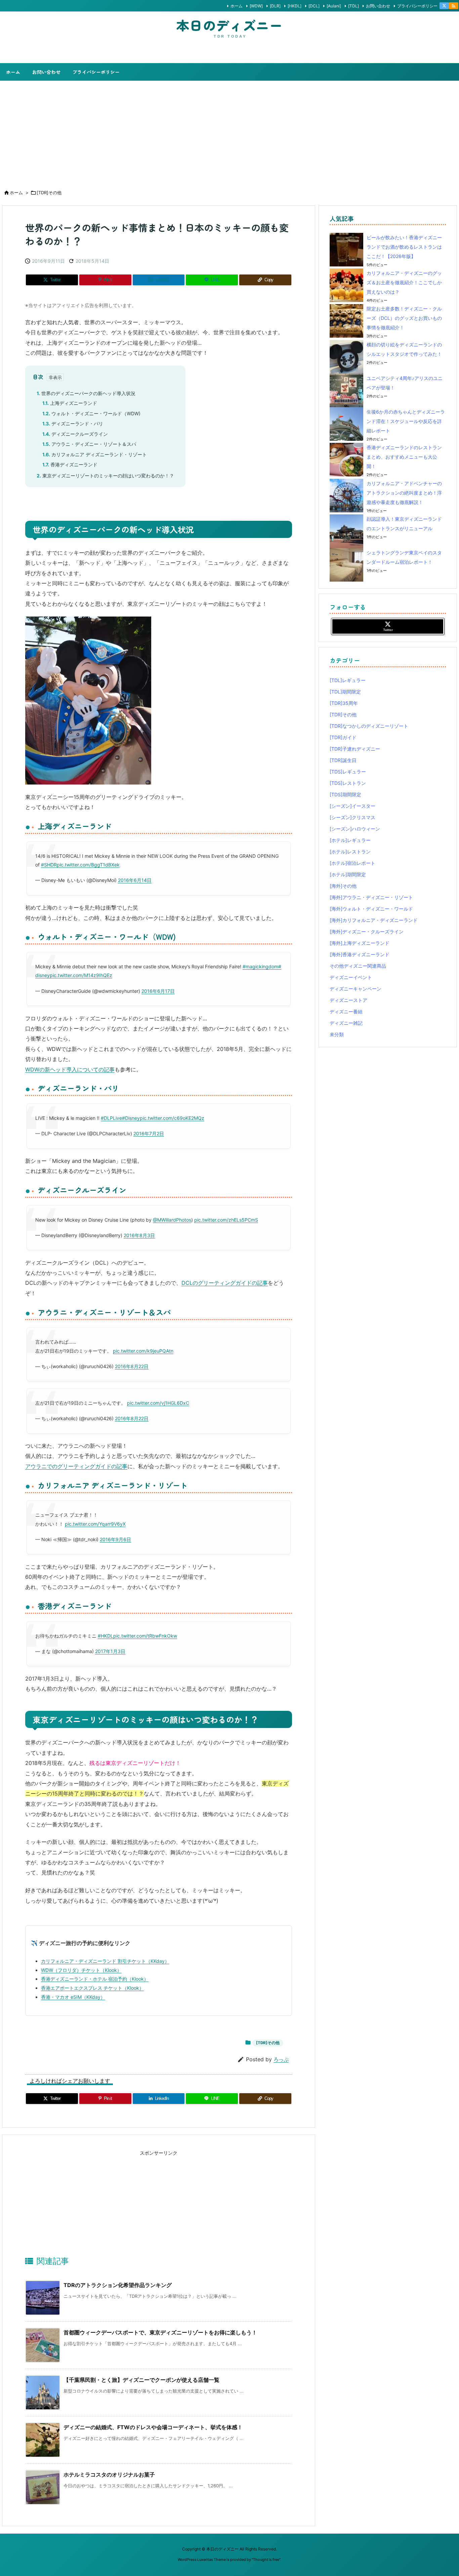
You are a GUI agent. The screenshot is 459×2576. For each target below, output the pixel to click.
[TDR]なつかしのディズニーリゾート (369, 726)
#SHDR (49, 865)
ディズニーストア (348, 1000)
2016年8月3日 (139, 1235)
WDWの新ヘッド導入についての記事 (70, 1069)
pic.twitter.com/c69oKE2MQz (172, 1118)
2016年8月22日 (132, 1366)
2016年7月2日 (149, 1133)
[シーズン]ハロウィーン (355, 829)
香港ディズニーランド (70, 464)
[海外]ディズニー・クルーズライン (367, 932)
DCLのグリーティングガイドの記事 (225, 1283)
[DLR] (275, 6)
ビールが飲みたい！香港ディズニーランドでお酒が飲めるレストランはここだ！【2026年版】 (404, 247)
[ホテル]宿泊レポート (352, 863)
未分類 (337, 1034)
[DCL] (314, 6)
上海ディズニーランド (70, 403)
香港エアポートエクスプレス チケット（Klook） (92, 1988)
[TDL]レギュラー (348, 680)
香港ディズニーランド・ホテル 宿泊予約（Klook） (95, 1979)
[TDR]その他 (49, 193)
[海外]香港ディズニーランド (360, 954)
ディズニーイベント (351, 977)
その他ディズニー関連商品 (358, 966)
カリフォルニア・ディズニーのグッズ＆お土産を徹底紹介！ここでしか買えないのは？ (404, 282)
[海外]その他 (343, 886)
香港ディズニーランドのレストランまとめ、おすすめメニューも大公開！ (404, 457)
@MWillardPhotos (172, 1220)
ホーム (237, 6)
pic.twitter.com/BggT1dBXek (88, 865)
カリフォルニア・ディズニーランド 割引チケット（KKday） (105, 1961)
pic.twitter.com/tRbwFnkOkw (145, 1636)
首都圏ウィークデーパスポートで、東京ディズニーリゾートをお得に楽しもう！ (160, 2332)
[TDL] (353, 6)
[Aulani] (334, 6)
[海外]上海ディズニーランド (360, 943)
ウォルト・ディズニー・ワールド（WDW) (91, 413)
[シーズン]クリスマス (352, 817)
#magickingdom (260, 966)
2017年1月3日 (110, 1651)
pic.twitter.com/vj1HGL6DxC (158, 1403)
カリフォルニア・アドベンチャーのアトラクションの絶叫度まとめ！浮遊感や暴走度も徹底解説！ (404, 493)
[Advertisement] (229, 131)
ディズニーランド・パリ (73, 424)
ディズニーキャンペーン (356, 989)
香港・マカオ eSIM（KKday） (73, 1997)
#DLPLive (111, 1118)
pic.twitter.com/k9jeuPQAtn (143, 1351)
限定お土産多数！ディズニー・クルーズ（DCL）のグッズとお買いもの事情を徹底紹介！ (404, 318)
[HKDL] (295, 6)
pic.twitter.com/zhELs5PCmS (226, 1220)
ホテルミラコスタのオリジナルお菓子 (109, 2475)
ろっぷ (281, 2059)
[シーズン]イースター (352, 806)
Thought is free (266, 2560)
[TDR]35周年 (344, 703)
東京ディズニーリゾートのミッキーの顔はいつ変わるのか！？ (105, 476)
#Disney (131, 1118)
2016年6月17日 (158, 991)
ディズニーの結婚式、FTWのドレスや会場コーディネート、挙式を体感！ (153, 2427)
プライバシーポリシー (417, 6)
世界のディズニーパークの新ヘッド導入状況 (86, 393)
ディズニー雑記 (346, 1023)
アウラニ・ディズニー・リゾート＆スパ (89, 444)
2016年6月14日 (135, 880)
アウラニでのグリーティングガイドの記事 (76, 1466)
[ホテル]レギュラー (350, 840)
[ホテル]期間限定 (348, 874)
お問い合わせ (378, 6)
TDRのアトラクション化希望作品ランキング (118, 2285)
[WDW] (256, 6)
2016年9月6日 (115, 1539)
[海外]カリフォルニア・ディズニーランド (374, 920)
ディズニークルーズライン (75, 434)
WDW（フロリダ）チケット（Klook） (81, 1970)
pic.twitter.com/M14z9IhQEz (81, 975)
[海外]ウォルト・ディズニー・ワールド (371, 909)
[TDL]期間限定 (345, 692)
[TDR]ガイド (343, 737)
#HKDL (106, 1636)
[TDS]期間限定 (345, 794)
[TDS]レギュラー (348, 772)
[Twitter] (444, 6)
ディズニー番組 (346, 1011)
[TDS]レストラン (348, 783)
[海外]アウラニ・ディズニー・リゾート (371, 897)
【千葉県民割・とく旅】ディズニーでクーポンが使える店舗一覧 (141, 2380)
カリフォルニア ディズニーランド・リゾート (95, 454)
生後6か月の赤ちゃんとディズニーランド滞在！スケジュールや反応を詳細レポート (406, 421)
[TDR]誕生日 (343, 760)
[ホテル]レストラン (350, 852)
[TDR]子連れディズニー (355, 749)
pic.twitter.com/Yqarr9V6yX (95, 1524)
